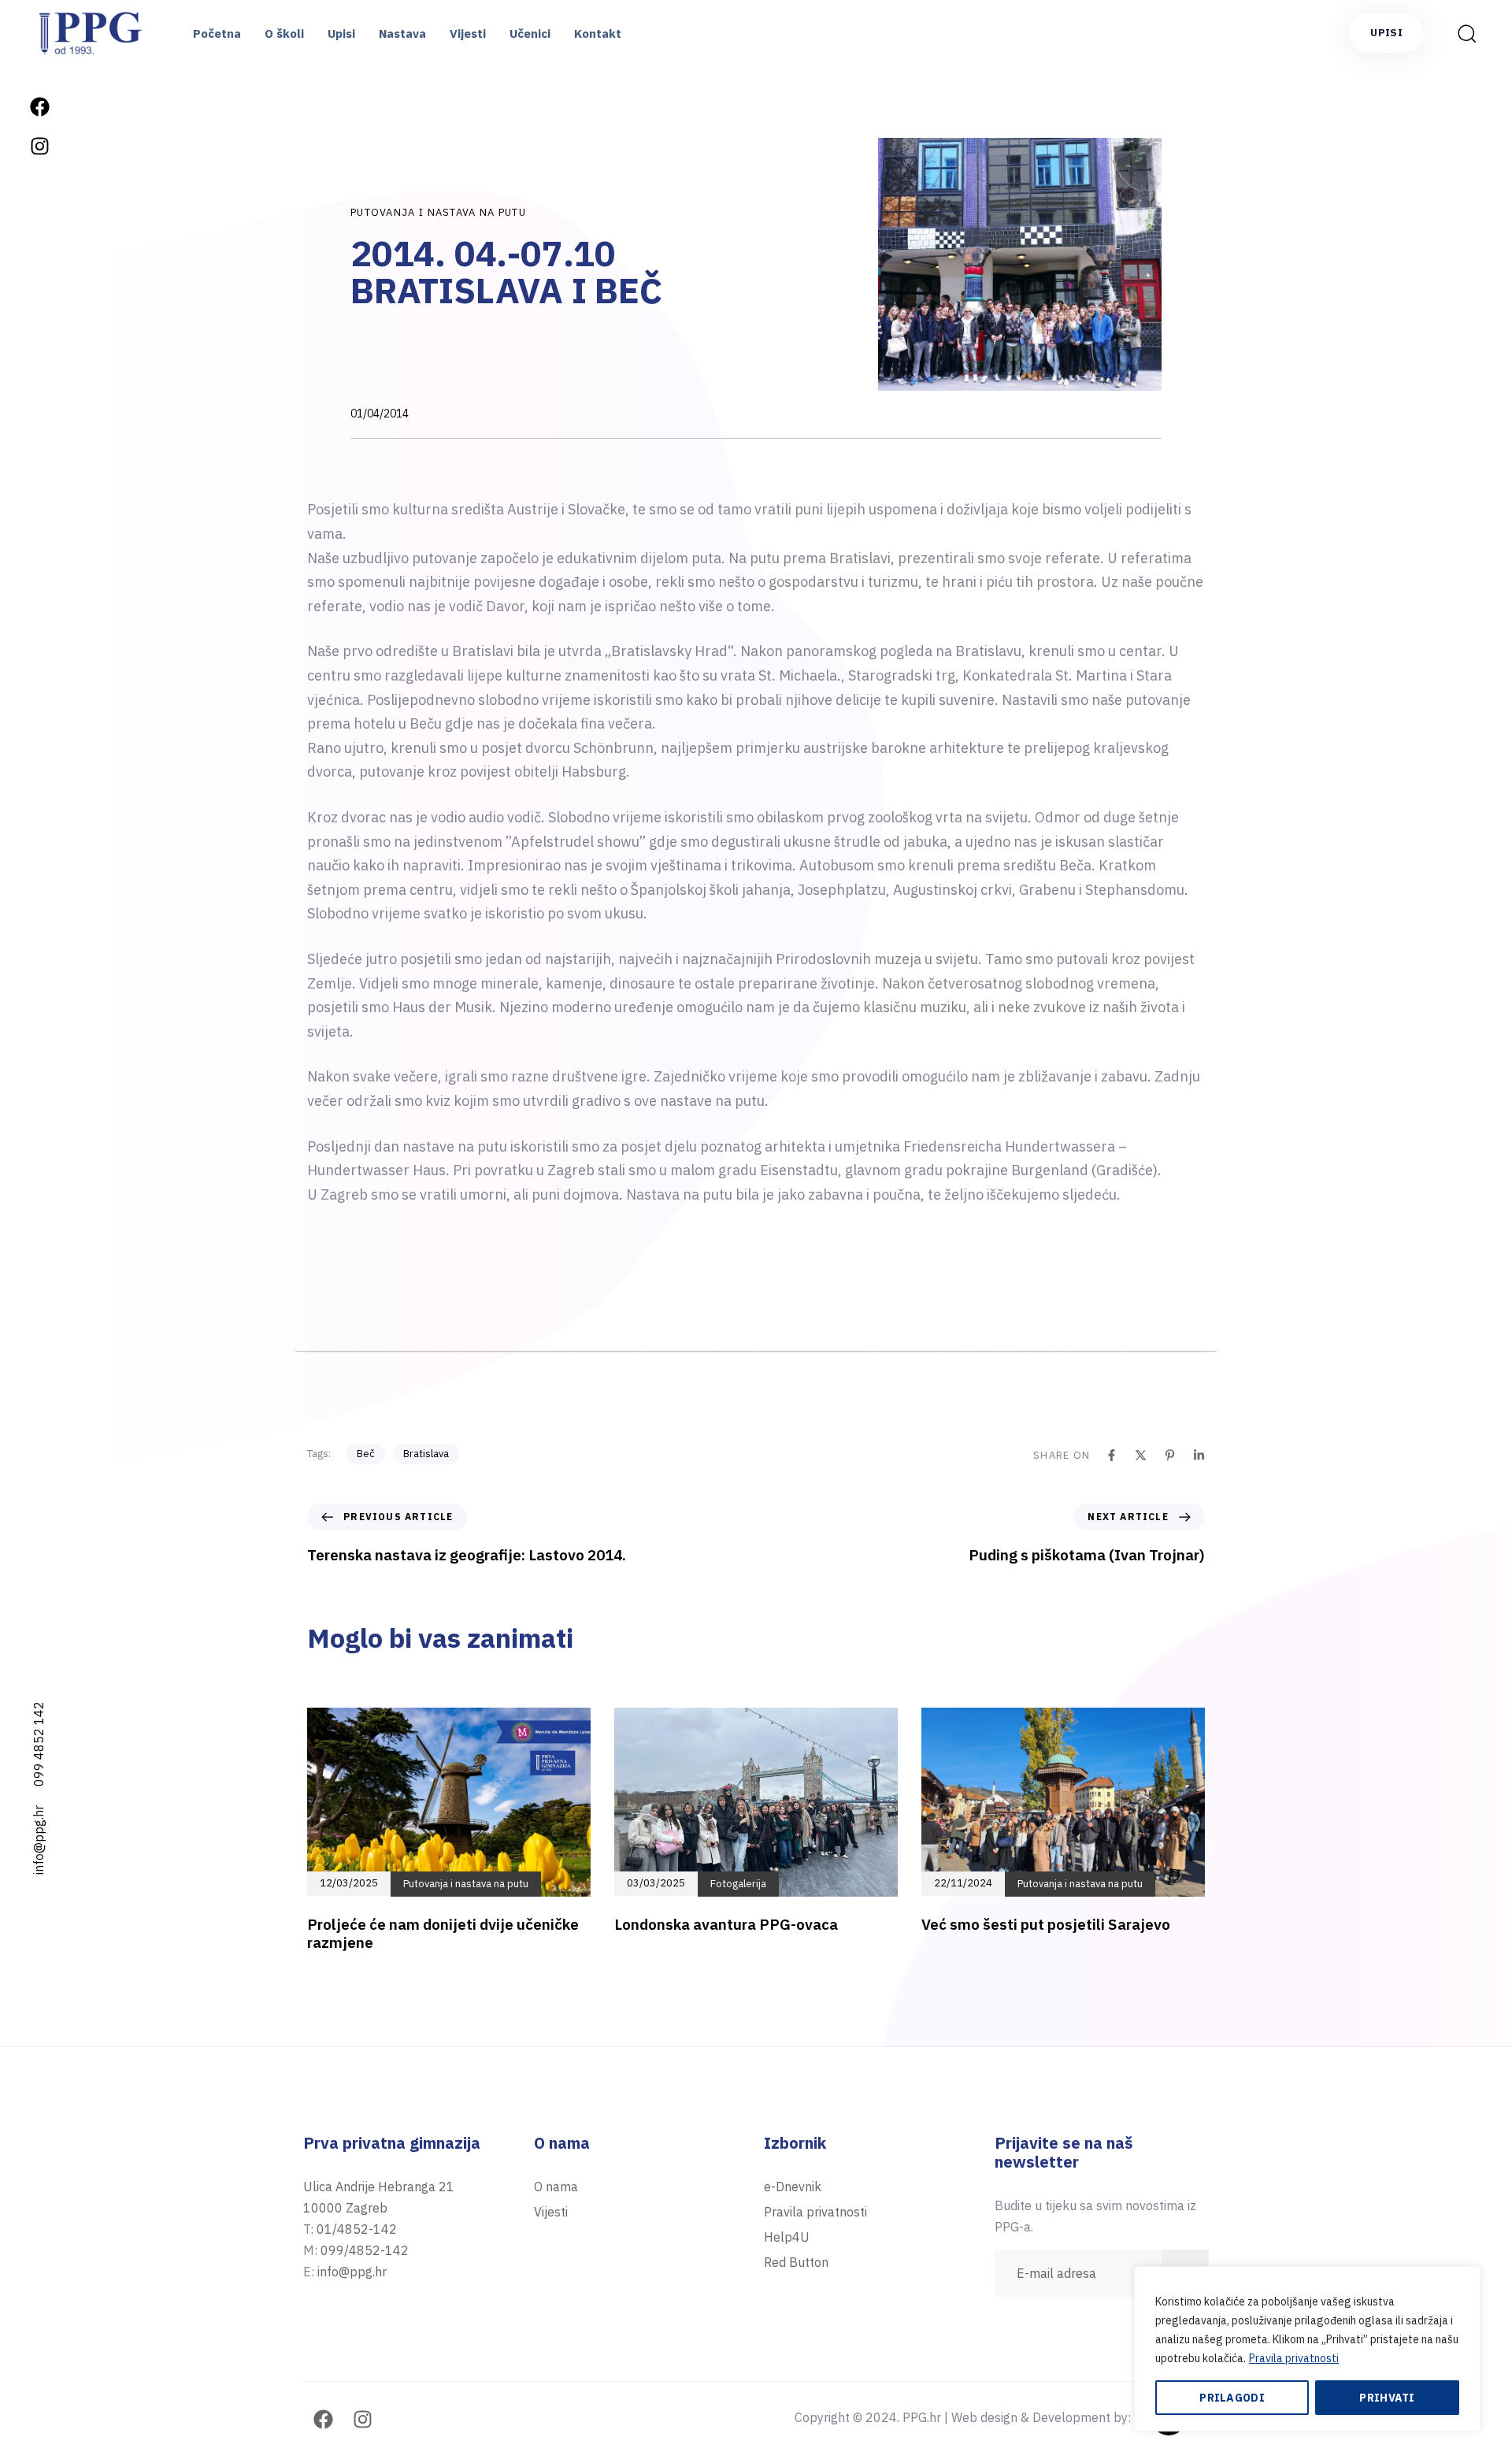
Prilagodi (1232, 2398)
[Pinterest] (1170, 1455)
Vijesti (468, 33)
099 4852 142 (39, 1744)
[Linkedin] (1199, 1455)
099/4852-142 (365, 2250)
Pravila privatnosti (1294, 2358)
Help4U (787, 2237)
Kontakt (598, 33)
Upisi (341, 33)
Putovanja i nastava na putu (438, 212)
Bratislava (426, 1454)
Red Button (796, 2262)
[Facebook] (39, 106)
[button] (1462, 33)
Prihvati (1387, 2398)
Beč (366, 1454)
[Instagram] (39, 146)
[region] (1307, 2349)
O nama (556, 2187)
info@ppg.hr (39, 1840)
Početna (217, 33)
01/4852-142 (357, 2229)
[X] (1141, 1455)
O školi (284, 33)
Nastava (402, 33)
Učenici (530, 33)
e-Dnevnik (793, 2187)
